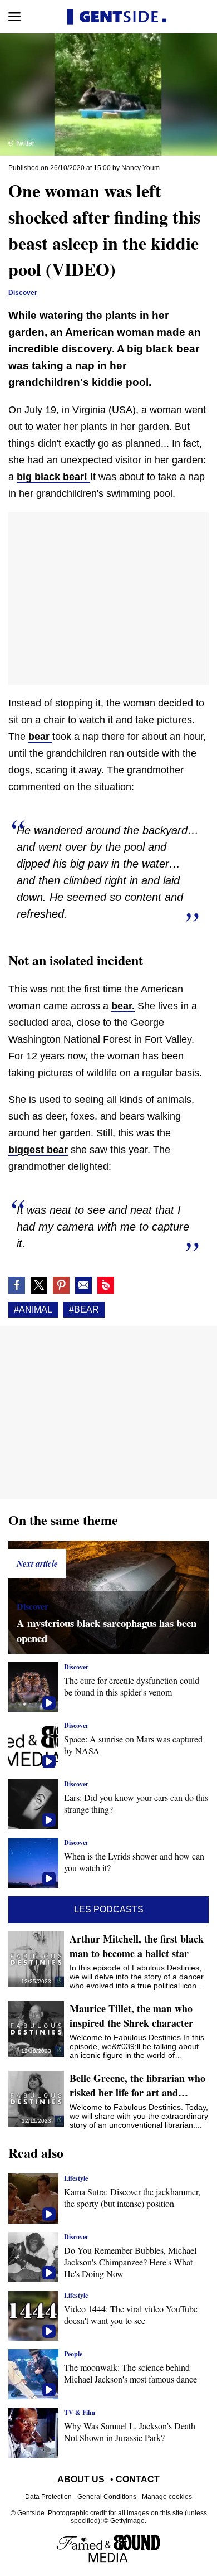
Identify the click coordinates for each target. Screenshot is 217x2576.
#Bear (84, 1309)
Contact (138, 2479)
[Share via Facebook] (17, 1285)
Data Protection (48, 2497)
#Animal (33, 1309)
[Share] (61, 1285)
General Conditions (107, 2497)
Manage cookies (167, 2497)
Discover (23, 293)
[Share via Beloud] (106, 1285)
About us (81, 2479)
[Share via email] (83, 1285)
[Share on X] (39, 1285)
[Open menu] (14, 17)
